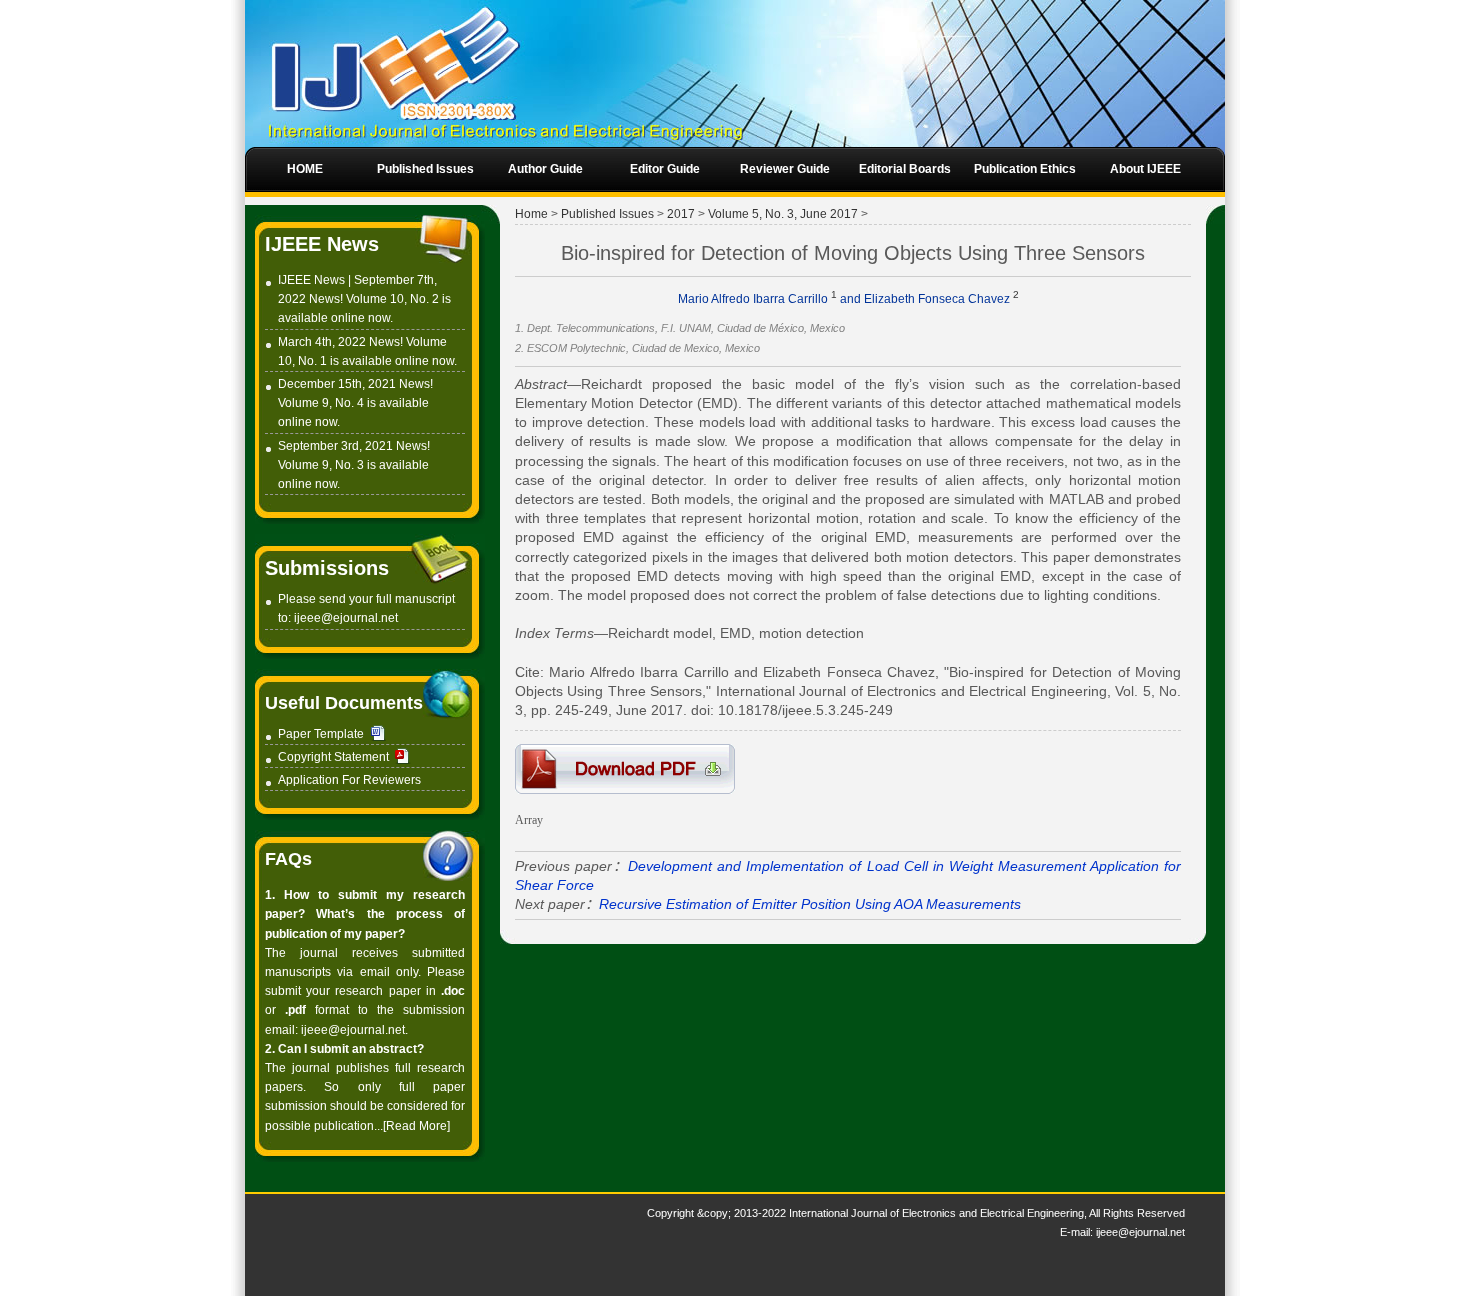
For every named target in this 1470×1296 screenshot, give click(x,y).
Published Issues (607, 214)
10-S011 (625, 769)
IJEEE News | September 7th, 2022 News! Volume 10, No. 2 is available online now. (364, 299)
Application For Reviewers (349, 780)
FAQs (288, 859)
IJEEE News (322, 244)
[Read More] (416, 1126)
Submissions (327, 568)
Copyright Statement (333, 757)
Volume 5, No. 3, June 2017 (783, 214)
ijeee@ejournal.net (346, 618)
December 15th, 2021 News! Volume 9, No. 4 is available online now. (355, 403)
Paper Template (321, 734)
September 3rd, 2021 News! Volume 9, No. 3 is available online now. (354, 465)
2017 (681, 214)
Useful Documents (344, 703)
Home (531, 214)
